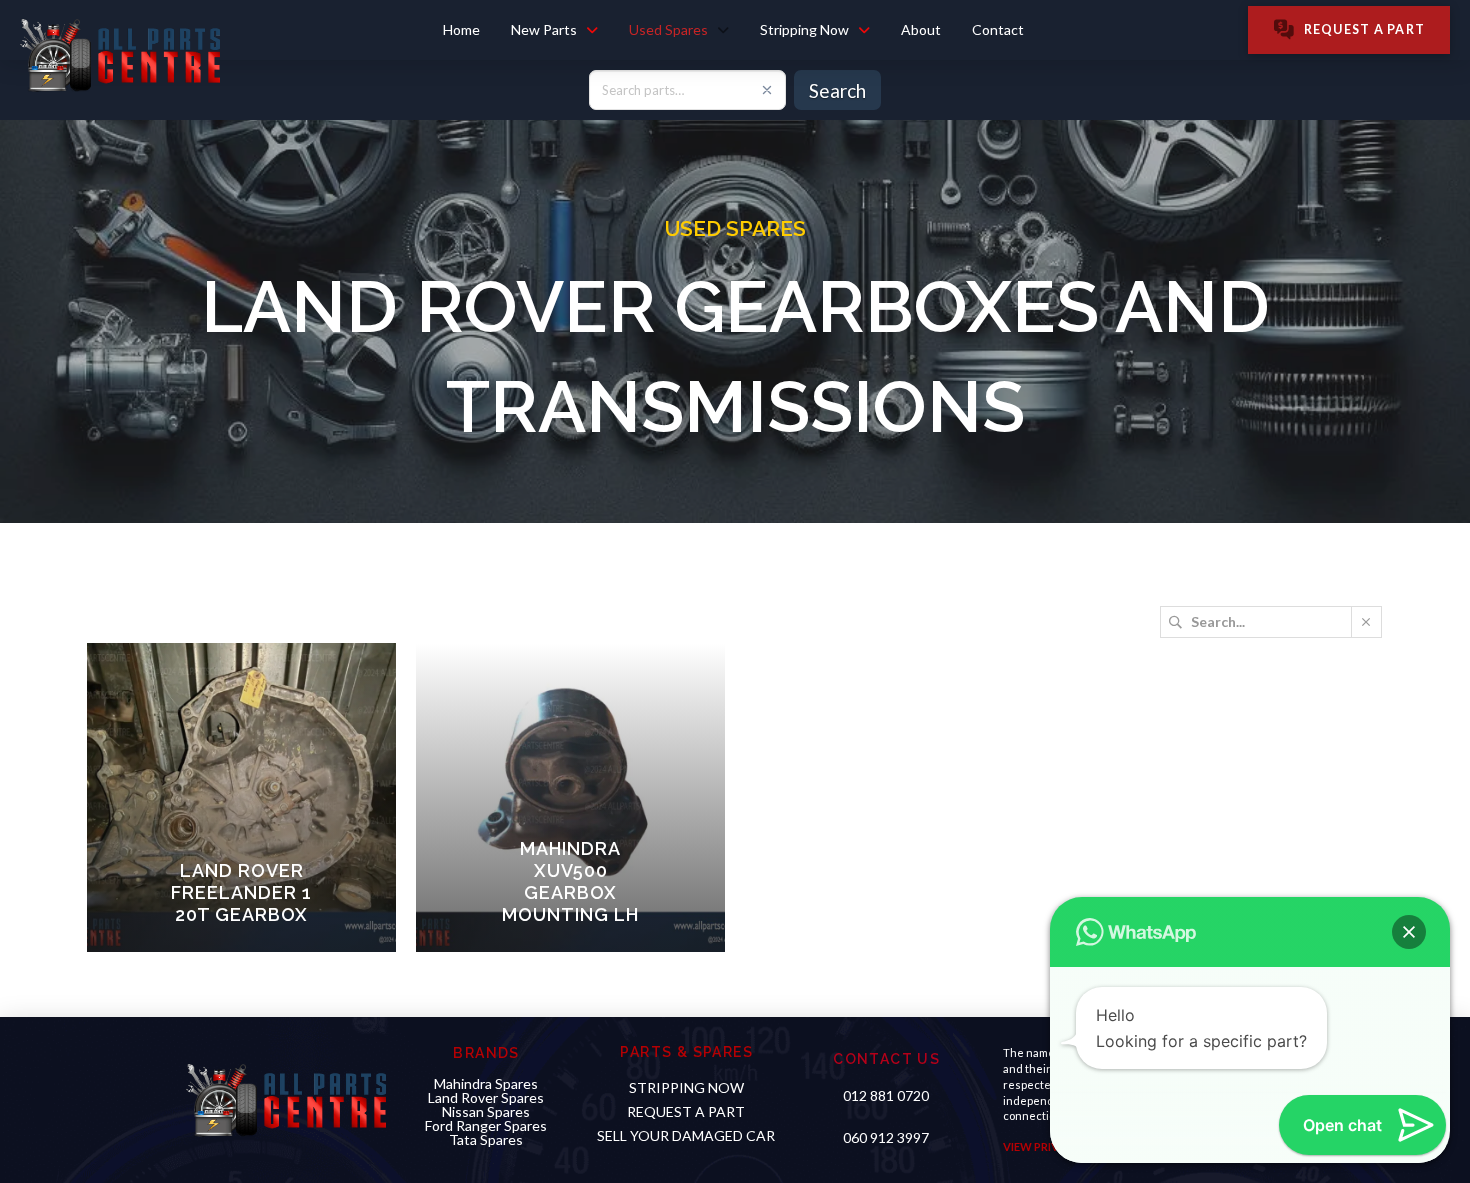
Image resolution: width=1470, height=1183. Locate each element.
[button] (1409, 932)
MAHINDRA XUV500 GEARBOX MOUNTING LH (570, 881)
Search (837, 90)
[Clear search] (767, 90)
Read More (255, 944)
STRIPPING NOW (686, 1087)
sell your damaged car (686, 1135)
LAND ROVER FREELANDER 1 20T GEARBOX (241, 892)
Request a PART (686, 1111)
